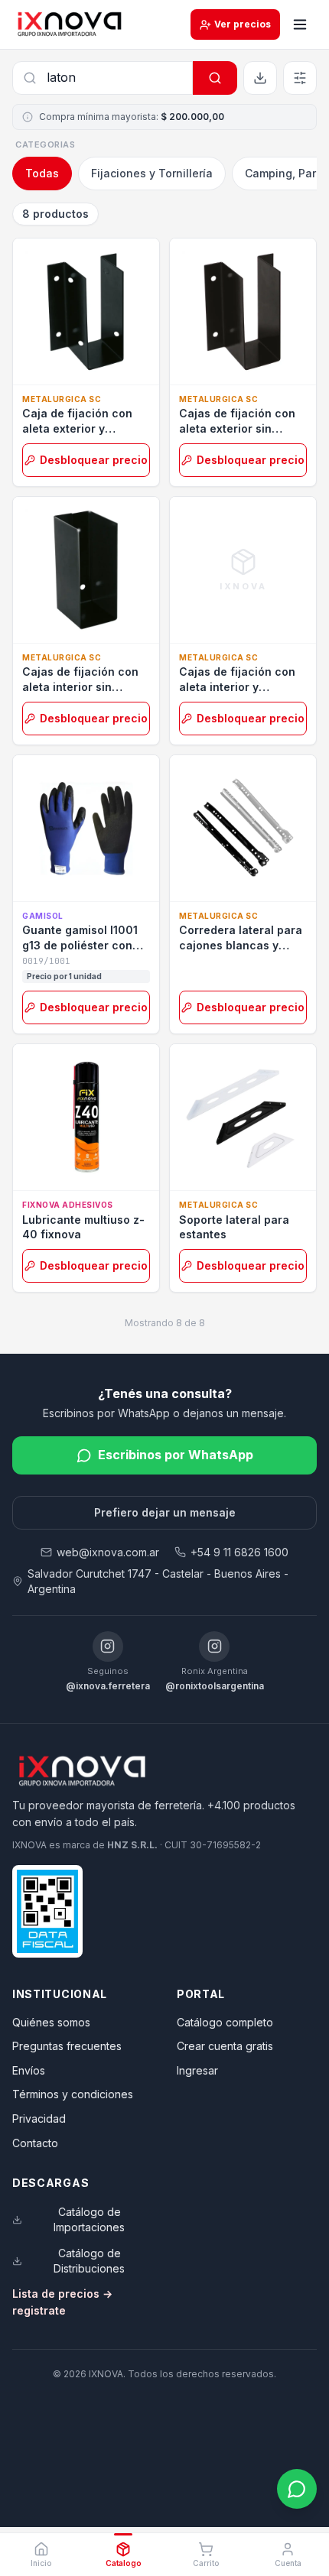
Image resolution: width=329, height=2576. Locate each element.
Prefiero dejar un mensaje (165, 1512)
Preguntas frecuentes (67, 2046)
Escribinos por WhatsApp (176, 1455)
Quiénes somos (51, 2022)
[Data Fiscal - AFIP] (47, 1911)
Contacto (35, 2143)
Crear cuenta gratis (225, 2046)
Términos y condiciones (73, 2094)
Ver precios (243, 24)
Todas (42, 173)
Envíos (29, 2070)
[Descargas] (260, 78)
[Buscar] (215, 78)
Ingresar (197, 2070)
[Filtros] (300, 78)
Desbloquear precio (94, 460)
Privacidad (39, 2119)
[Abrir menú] (300, 24)
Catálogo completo (225, 2022)
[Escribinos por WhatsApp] (297, 2489)
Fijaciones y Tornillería (152, 173)
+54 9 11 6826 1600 (239, 1552)
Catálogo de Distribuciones (89, 2261)
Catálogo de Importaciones (89, 2219)
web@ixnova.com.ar (108, 1552)
